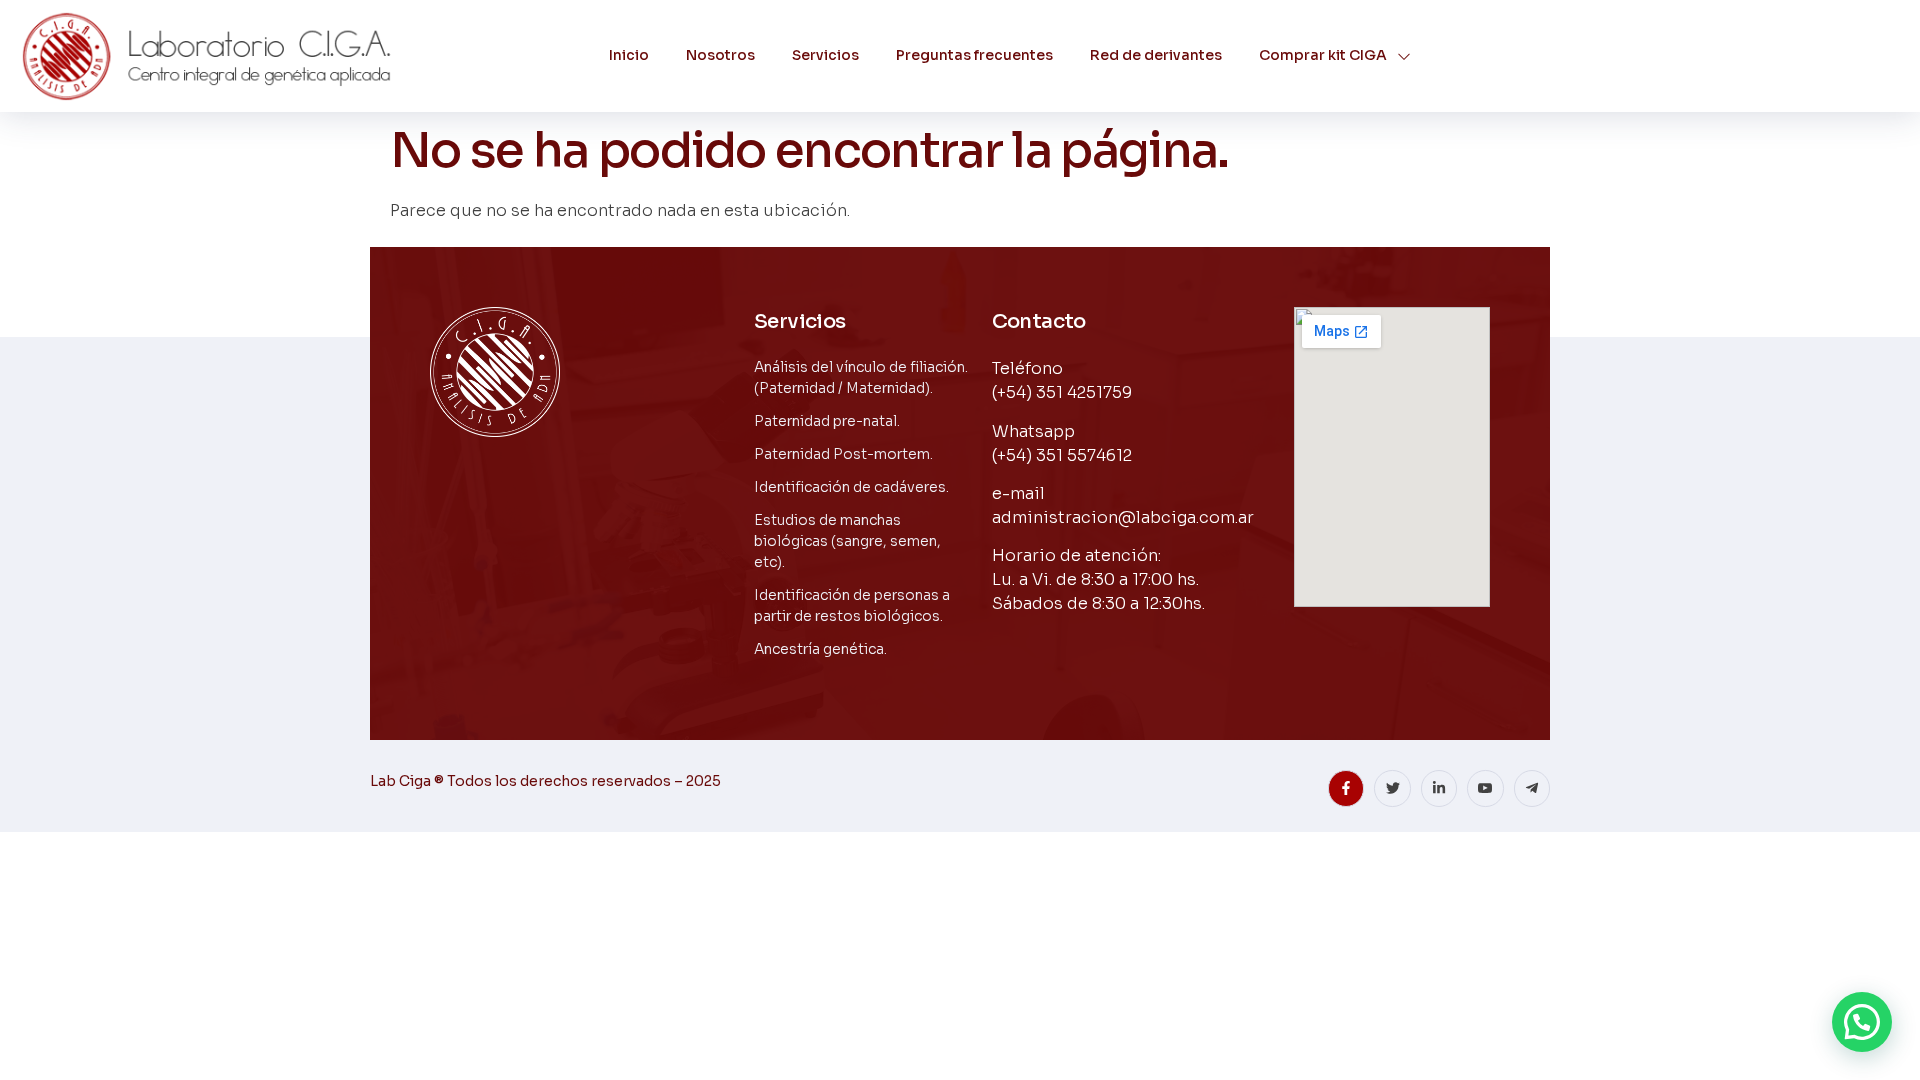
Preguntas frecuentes (974, 55)
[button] (1862, 1022)
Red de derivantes (1156, 55)
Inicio (629, 55)
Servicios (825, 55)
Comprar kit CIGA (1323, 55)
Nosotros (720, 55)
